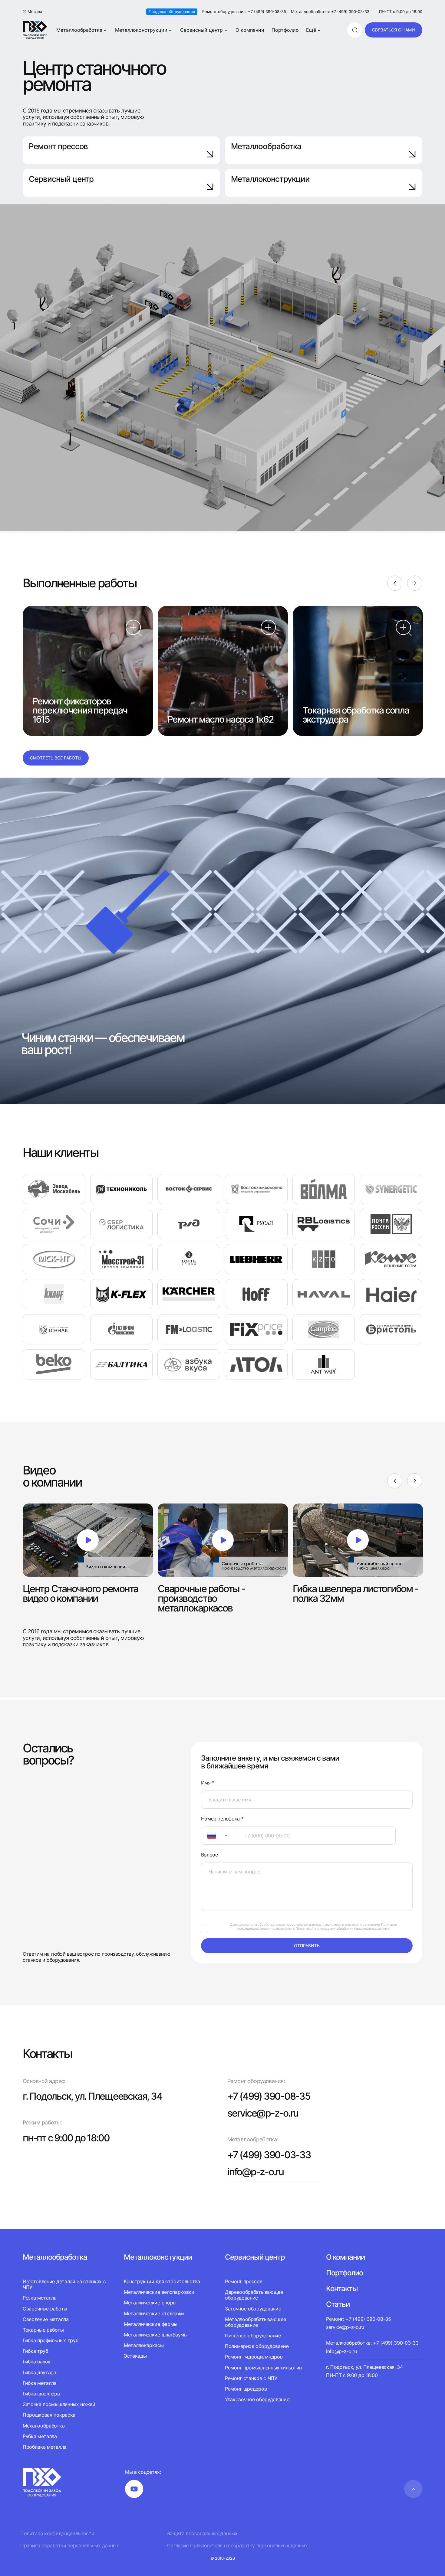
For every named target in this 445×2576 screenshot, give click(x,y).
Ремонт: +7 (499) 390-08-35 (359, 2319)
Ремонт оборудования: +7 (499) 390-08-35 (244, 12)
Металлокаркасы (144, 2345)
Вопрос (209, 1855)
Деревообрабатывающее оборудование (254, 2295)
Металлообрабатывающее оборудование (255, 2322)
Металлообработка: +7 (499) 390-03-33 (330, 12)
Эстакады (135, 2356)
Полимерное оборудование (257, 2346)
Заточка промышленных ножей (59, 2404)
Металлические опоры (150, 2303)
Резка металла (40, 2298)
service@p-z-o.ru (263, 2113)
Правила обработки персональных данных (70, 2546)
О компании (250, 30)
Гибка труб (35, 2351)
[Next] (415, 583)
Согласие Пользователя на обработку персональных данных (237, 2546)
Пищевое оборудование (253, 2336)
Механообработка (44, 2426)
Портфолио (285, 30)
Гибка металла (40, 2383)
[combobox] (219, 1836)
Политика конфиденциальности (57, 2534)
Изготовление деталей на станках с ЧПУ (64, 2284)
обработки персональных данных (363, 1928)
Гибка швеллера (41, 2394)
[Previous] (395, 583)
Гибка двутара (40, 2372)
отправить (307, 1946)
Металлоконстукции (158, 2257)
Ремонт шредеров (246, 2389)
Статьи (338, 2304)
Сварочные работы (45, 2309)
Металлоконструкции (141, 30)
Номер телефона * (222, 1819)
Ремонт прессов (58, 146)
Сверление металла (46, 2319)
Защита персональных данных (202, 2534)
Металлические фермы (151, 2324)
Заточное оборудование (253, 2309)
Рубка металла (40, 2436)
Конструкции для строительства (162, 2282)
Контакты (342, 2289)
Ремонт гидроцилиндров (254, 2357)
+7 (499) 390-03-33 (269, 2155)
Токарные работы (43, 2330)
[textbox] (209, 1836)
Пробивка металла (44, 2447)
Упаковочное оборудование (257, 2399)
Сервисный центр (201, 30)
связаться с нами (394, 30)
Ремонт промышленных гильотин (263, 2368)
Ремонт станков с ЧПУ (251, 2378)
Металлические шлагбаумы (156, 2335)
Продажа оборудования (172, 11)
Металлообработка (79, 30)
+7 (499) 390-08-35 (269, 2096)
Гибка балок (37, 2362)
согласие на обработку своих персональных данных (279, 1925)
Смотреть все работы (56, 758)
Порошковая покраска (49, 2415)
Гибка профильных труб (50, 2340)
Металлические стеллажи (154, 2313)
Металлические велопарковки (159, 2292)
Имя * (208, 1783)
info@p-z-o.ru (255, 2172)
